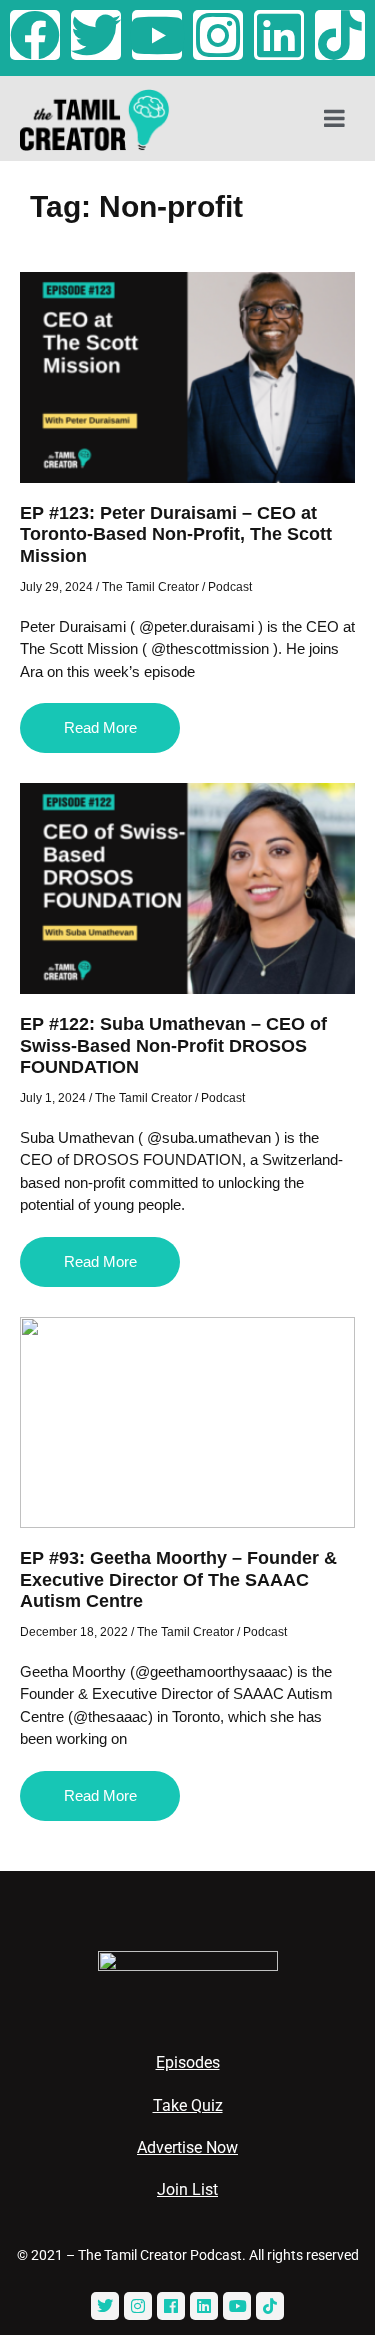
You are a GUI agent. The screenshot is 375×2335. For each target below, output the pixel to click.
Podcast (230, 587)
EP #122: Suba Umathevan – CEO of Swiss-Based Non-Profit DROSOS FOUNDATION (173, 1045)
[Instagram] (218, 35)
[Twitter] (96, 35)
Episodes (188, 2062)
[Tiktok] (340, 35)
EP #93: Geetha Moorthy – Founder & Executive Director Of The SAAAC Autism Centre (178, 1579)
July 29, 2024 (56, 587)
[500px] (270, 2306)
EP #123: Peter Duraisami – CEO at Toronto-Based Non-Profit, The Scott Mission (176, 534)
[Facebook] (35, 35)
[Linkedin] (279, 35)
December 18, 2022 (74, 1632)
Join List (187, 2189)
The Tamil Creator (150, 587)
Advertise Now (187, 2147)
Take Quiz (188, 2105)
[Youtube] (157, 35)
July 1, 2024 (53, 1098)
